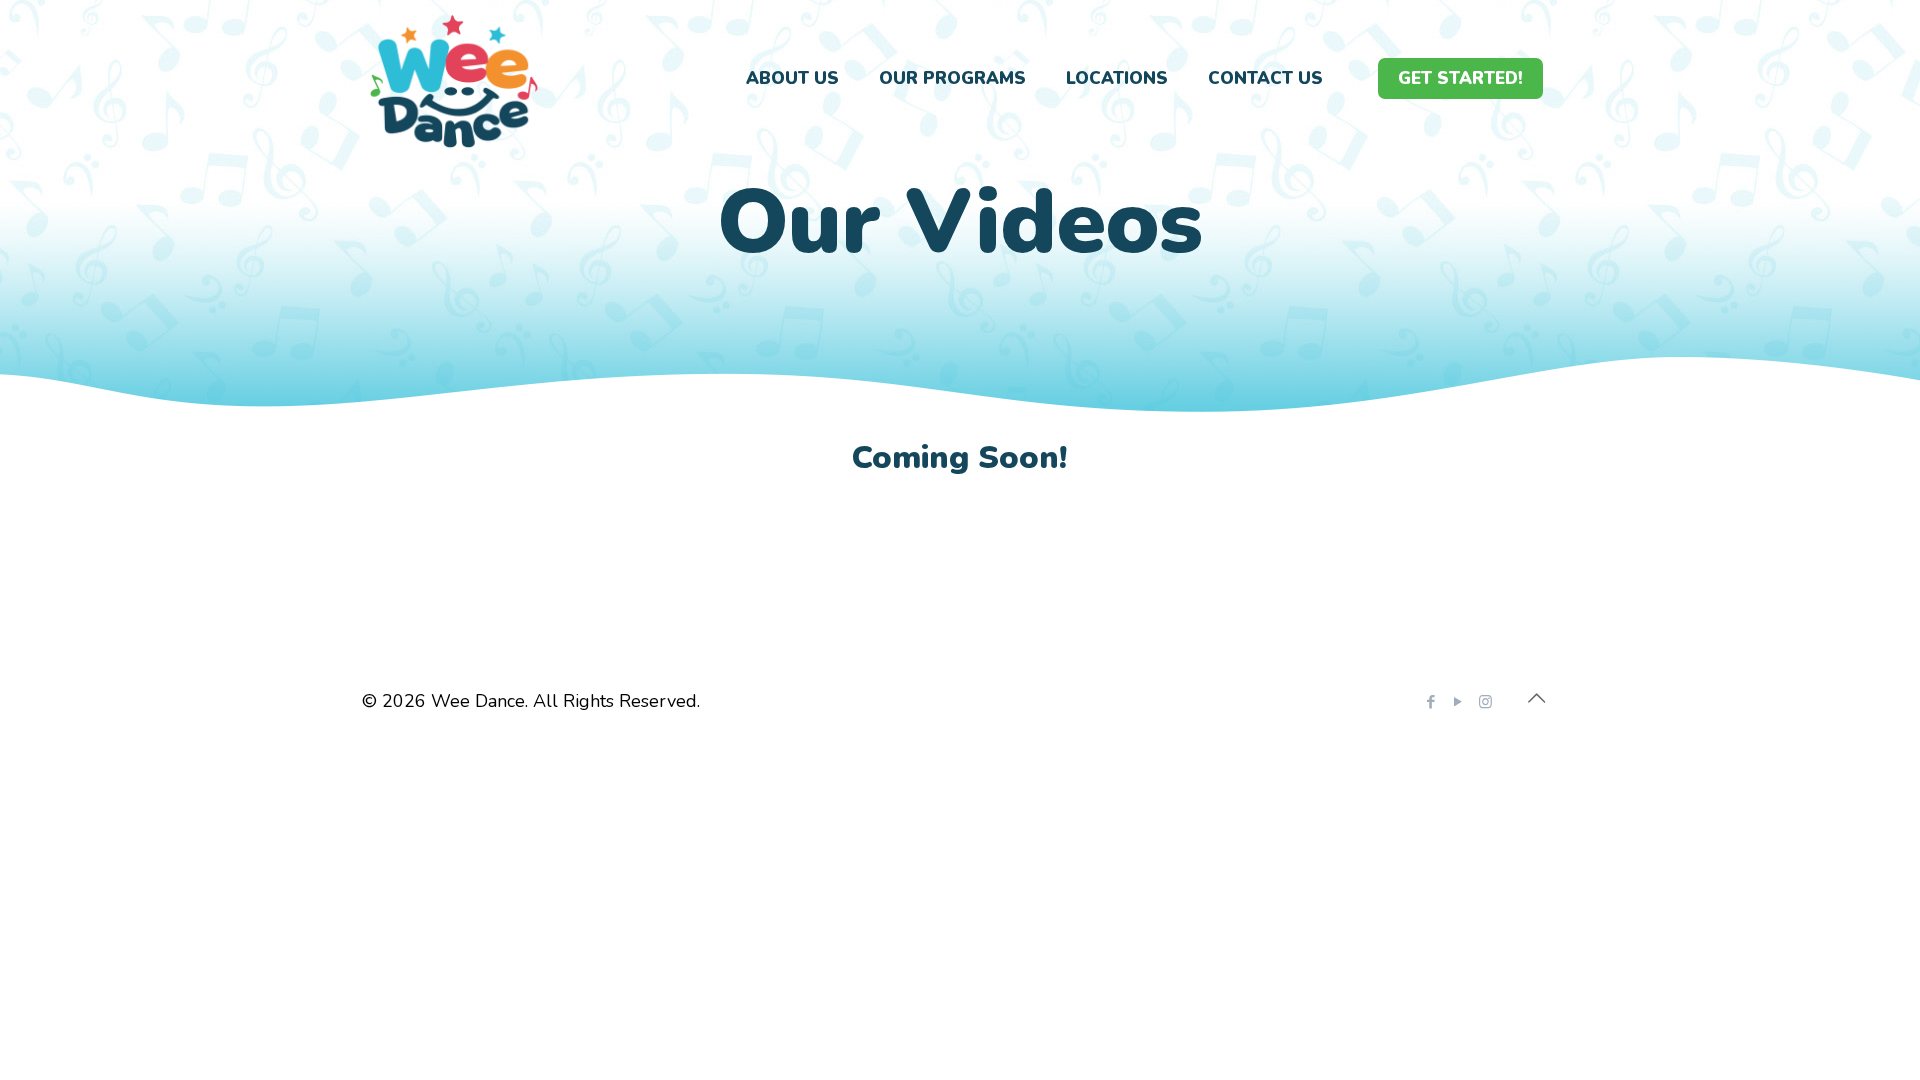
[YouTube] (1458, 702)
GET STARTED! (1460, 78)
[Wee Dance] (454, 79)
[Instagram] (1485, 702)
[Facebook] (1431, 702)
